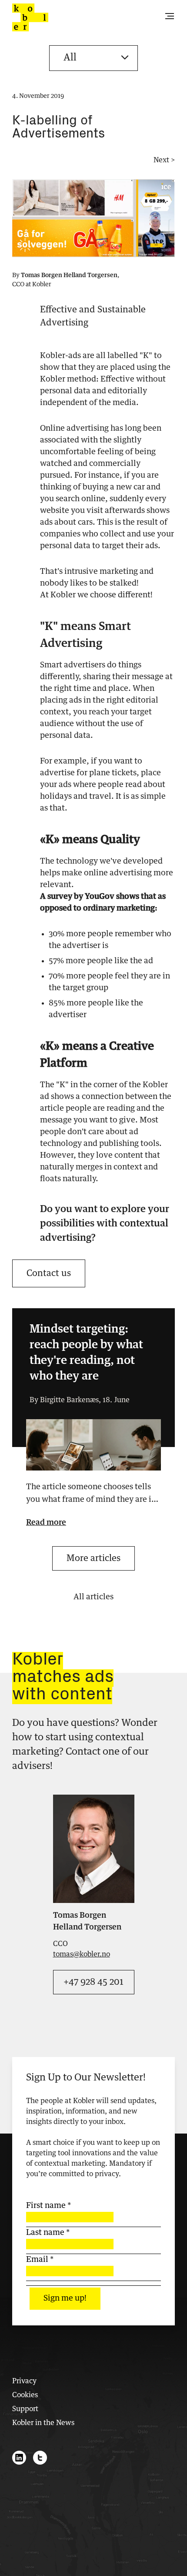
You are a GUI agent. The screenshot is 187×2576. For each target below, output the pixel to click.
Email (40, 2260)
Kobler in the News (43, 2423)
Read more (46, 1523)
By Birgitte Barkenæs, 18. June (80, 1400)
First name (48, 2206)
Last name (48, 2233)
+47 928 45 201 (93, 1982)
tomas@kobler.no (82, 1954)
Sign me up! (65, 2298)
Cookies (25, 2395)
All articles (93, 1597)
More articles (93, 1558)
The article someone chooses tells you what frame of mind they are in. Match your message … (92, 1495)
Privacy (24, 2381)
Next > (164, 160)
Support (25, 2409)
